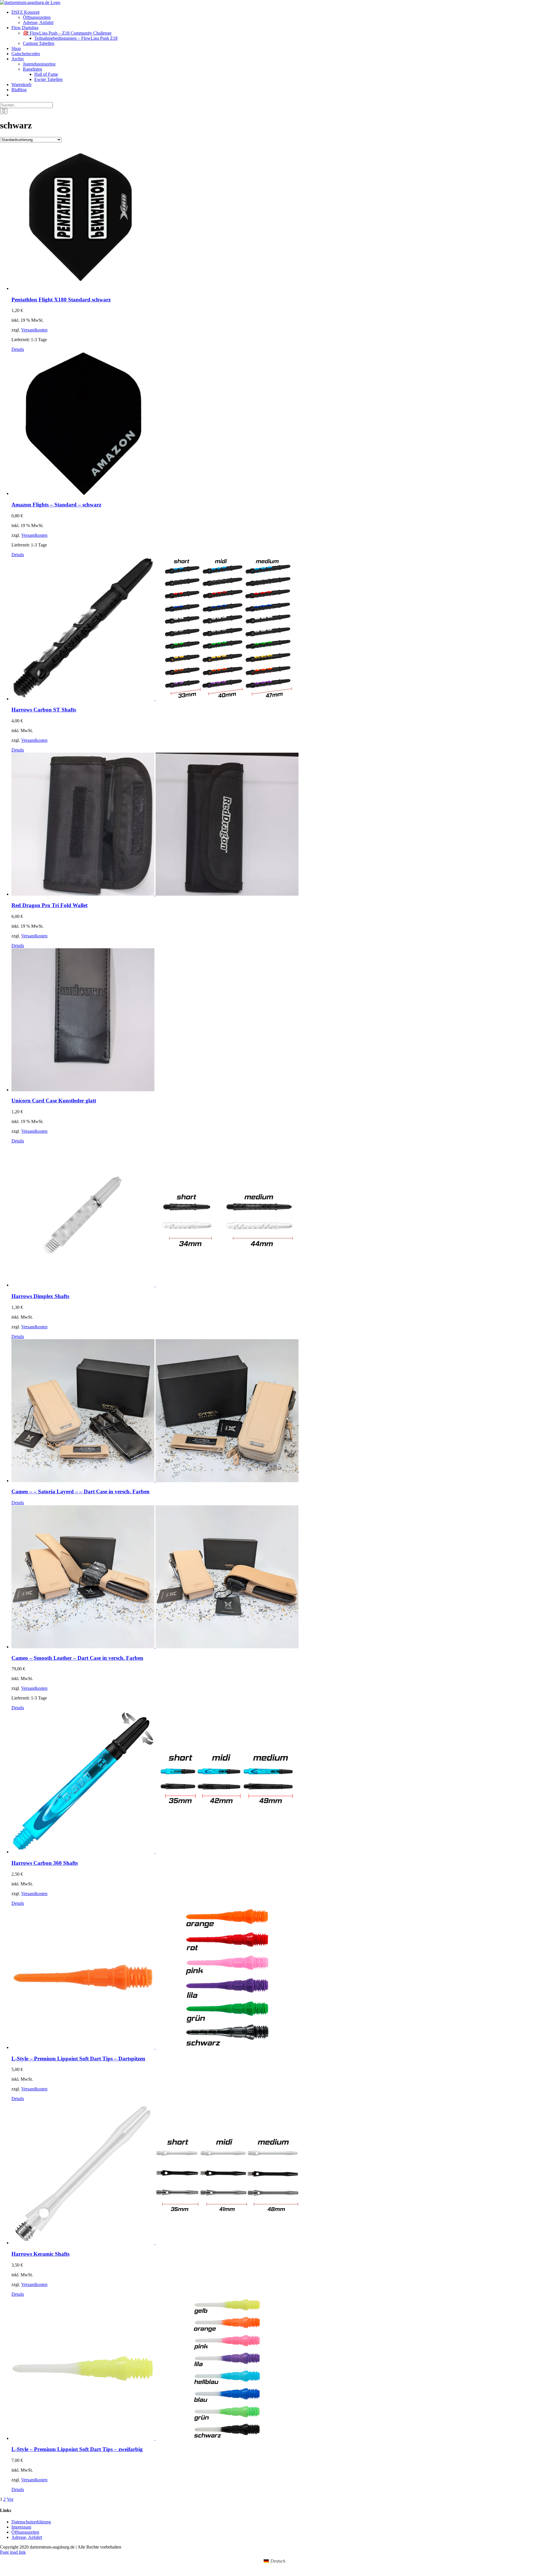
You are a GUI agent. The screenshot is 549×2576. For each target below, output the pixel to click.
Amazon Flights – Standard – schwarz (56, 505)
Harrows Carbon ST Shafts (44, 710)
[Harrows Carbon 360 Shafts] (280, 1782)
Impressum (21, 2527)
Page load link (13, 2552)
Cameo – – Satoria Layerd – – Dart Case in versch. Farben (80, 1491)
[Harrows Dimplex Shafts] (280, 1216)
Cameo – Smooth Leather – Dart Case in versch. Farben (77, 1658)
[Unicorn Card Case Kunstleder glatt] (280, 1020)
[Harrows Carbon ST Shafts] (280, 629)
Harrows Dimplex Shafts (40, 1296)
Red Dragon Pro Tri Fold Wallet (49, 905)
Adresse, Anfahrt (27, 2537)
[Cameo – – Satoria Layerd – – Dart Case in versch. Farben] (280, 1411)
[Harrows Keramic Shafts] (280, 2173)
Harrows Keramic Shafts (40, 2254)
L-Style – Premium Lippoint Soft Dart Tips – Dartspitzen (78, 2059)
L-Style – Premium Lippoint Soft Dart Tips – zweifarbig (77, 2449)
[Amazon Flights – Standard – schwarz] (280, 424)
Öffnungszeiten (25, 2532)
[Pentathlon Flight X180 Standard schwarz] (280, 219)
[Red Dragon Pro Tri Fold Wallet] (280, 825)
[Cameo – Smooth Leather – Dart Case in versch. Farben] (280, 1577)
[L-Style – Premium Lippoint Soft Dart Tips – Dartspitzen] (280, 1978)
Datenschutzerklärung (31, 2522)
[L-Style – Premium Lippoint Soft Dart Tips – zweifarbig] (280, 2369)
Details (18, 349)
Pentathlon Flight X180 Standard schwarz (61, 300)
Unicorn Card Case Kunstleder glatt (54, 1101)
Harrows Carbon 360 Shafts (45, 1863)
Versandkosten (34, 330)
